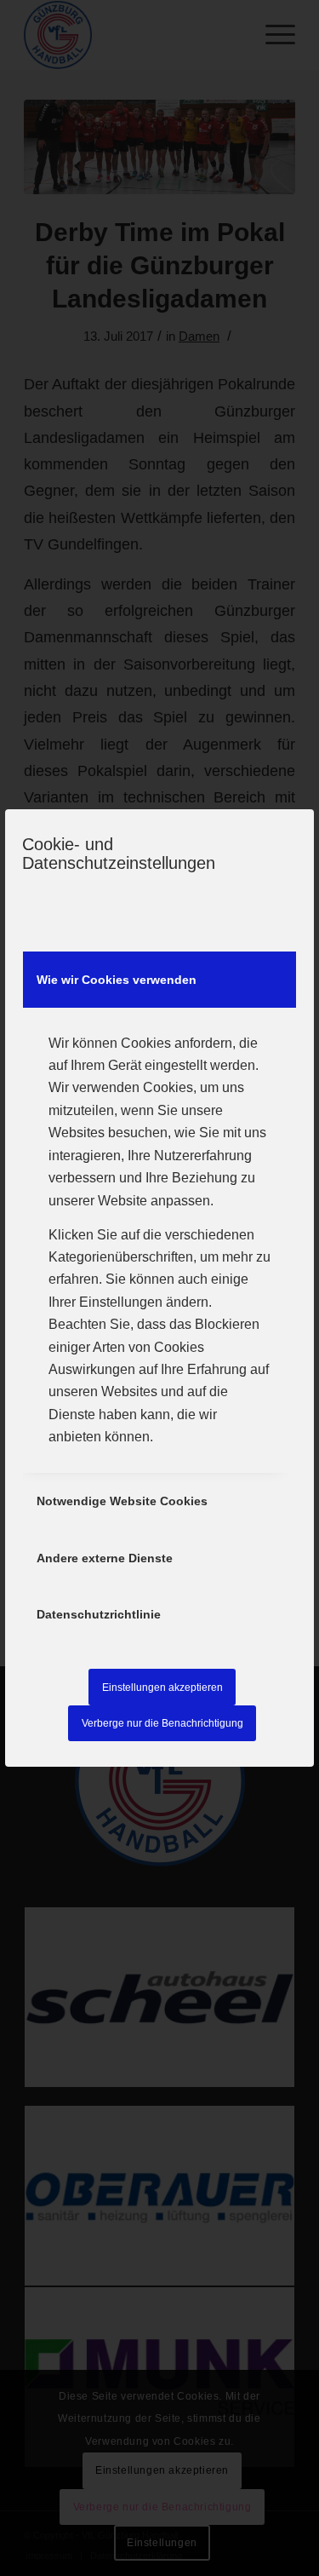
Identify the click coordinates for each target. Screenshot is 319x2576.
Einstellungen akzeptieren (162, 1688)
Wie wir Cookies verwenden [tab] (117, 980)
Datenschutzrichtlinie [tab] (99, 1614)
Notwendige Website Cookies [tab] (122, 1501)
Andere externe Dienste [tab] (105, 1558)
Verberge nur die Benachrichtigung (162, 1723)
